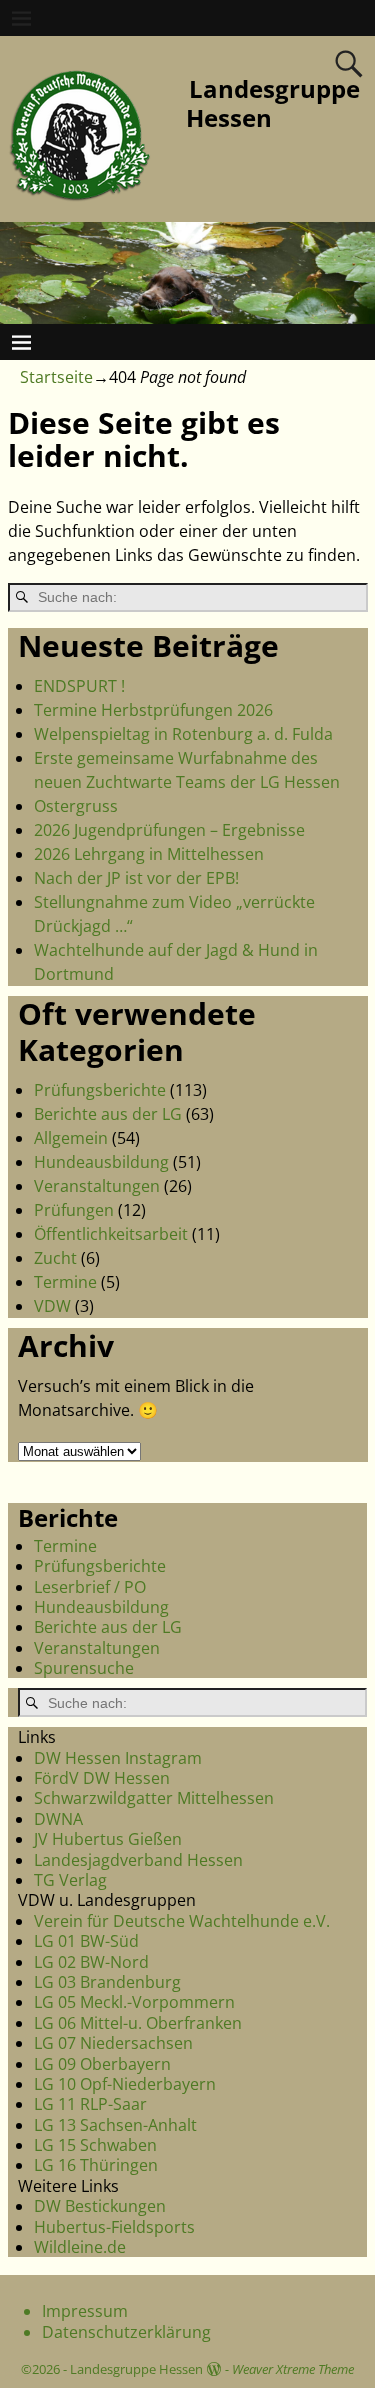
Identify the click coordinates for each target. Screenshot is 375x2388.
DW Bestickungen (100, 2206)
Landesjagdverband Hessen (138, 1860)
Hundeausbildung (101, 1162)
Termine (65, 1282)
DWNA (58, 1819)
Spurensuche (84, 1668)
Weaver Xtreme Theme (293, 2369)
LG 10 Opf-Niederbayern (125, 2084)
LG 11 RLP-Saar (90, 2104)
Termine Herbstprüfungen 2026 (153, 710)
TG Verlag (70, 1880)
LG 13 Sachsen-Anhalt (115, 2125)
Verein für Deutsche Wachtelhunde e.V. (182, 1921)
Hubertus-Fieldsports (114, 2227)
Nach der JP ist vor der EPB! (136, 878)
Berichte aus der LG (108, 1114)
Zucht (55, 1258)
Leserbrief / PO (90, 1587)
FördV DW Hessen (102, 1778)
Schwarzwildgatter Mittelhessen (154, 1798)
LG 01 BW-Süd (86, 1941)
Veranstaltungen (97, 1186)
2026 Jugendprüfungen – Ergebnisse (169, 830)
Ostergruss (76, 806)
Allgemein (71, 1138)
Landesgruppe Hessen (273, 103)
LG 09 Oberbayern (102, 2064)
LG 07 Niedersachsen (113, 2043)
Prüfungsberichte (100, 1090)
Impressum (85, 2311)
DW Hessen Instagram (118, 1758)
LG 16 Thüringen (96, 2165)
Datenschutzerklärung (126, 2332)
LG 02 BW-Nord (91, 1962)
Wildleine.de (80, 2247)
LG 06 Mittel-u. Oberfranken (138, 2023)
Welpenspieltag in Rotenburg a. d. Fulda (183, 734)
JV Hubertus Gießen (108, 1839)
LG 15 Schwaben (95, 2145)
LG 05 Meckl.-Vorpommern (134, 2002)
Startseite (56, 377)
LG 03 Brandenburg (107, 1982)
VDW (52, 1306)
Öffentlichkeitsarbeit (111, 1234)
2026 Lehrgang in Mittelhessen (149, 854)
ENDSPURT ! (79, 686)
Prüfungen (74, 1210)
